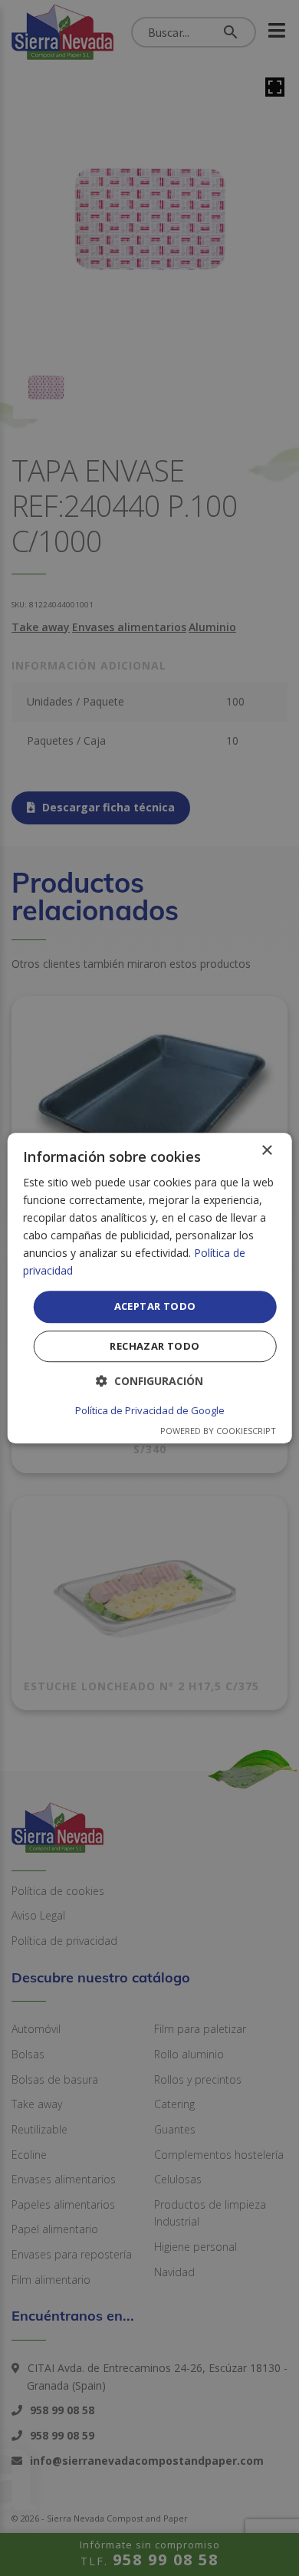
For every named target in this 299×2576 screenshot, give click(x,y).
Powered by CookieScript (218, 1431)
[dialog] (150, 1288)
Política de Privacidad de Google (150, 1410)
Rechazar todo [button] (154, 1346)
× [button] (266, 1151)
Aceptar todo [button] (155, 1307)
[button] (149, 1381)
